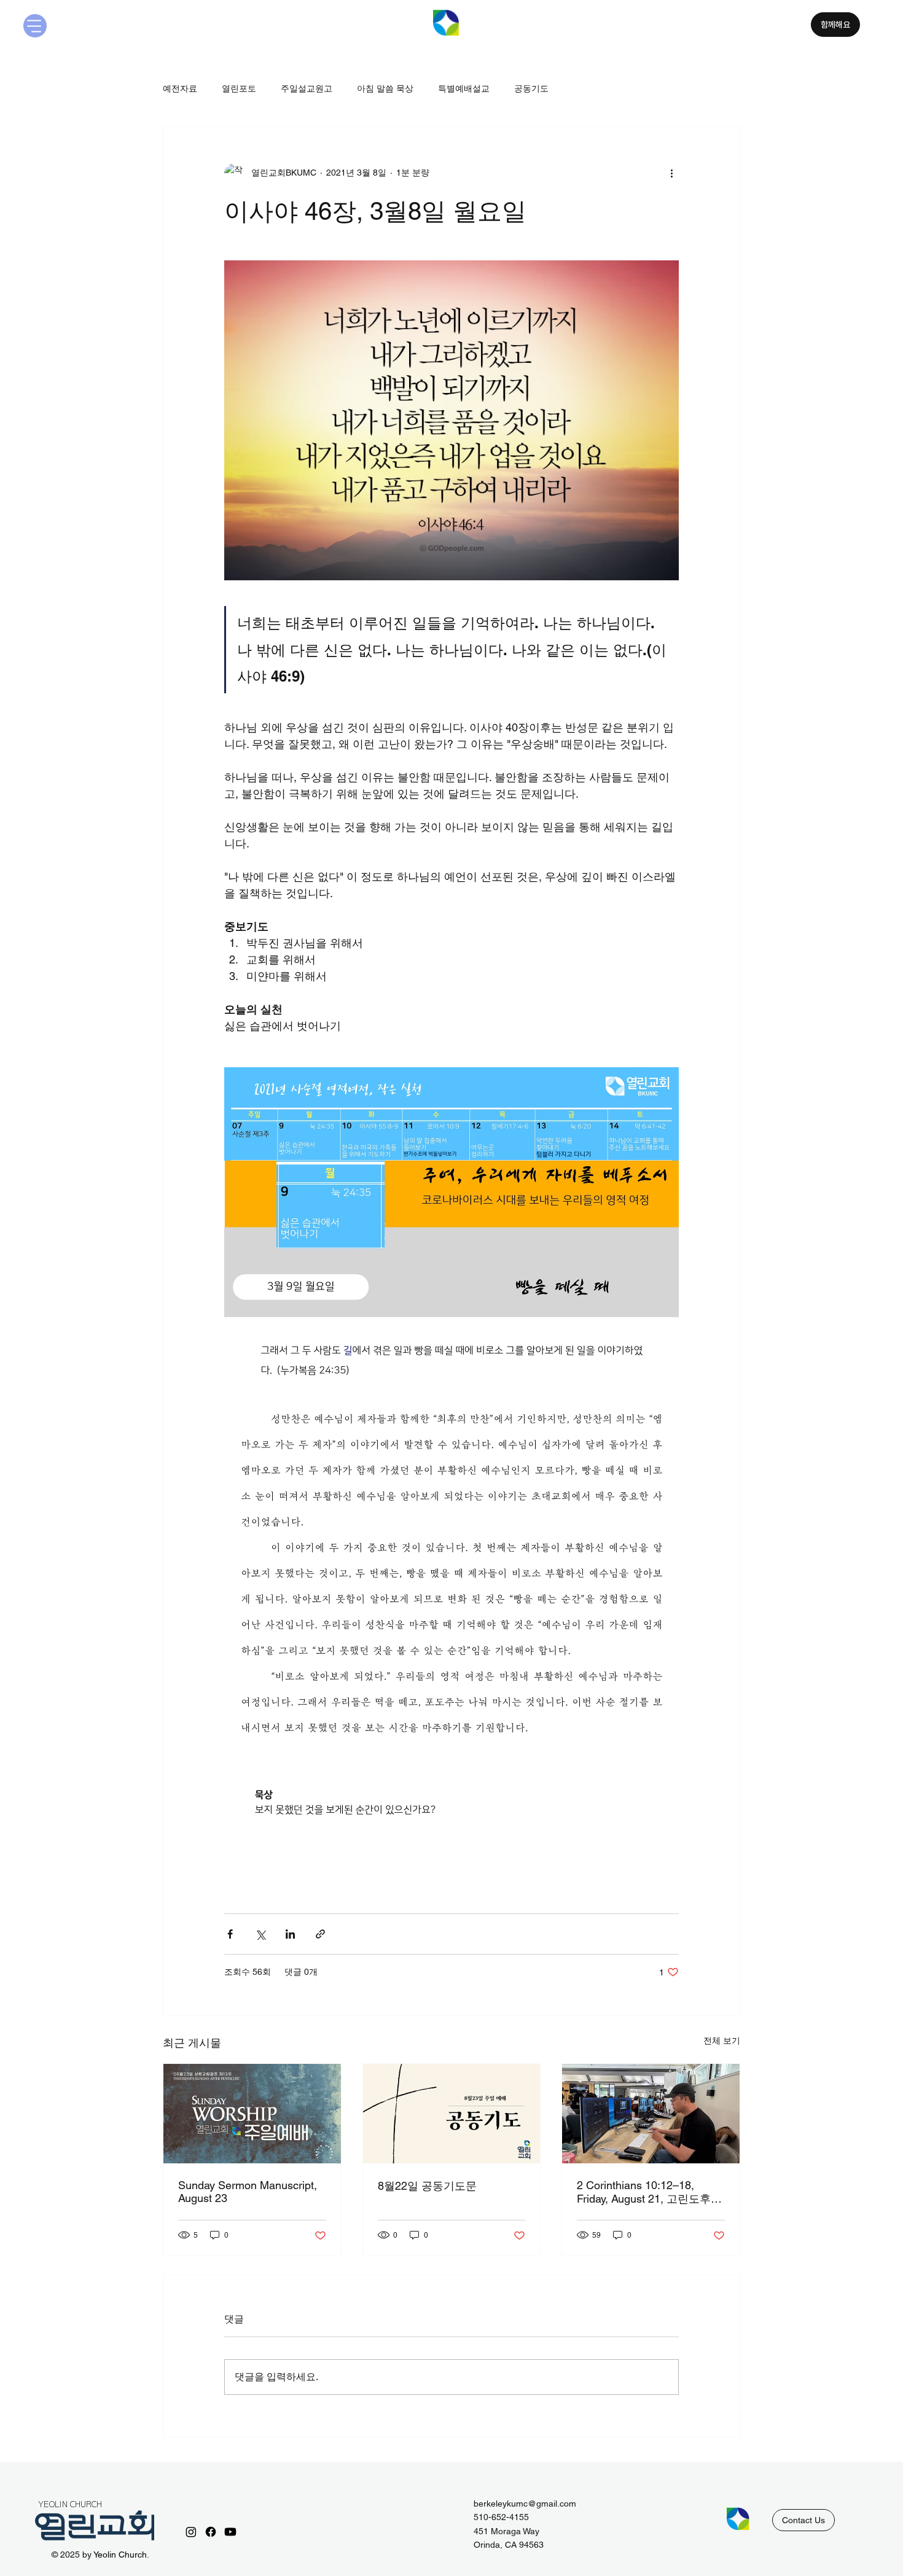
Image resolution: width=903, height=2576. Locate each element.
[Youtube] (230, 2532)
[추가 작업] (671, 173)
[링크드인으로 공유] (290, 1934)
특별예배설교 (464, 88)
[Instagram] (191, 2532)
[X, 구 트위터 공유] (260, 1934)
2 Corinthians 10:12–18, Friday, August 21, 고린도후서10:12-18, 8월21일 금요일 (649, 2193)
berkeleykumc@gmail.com (525, 2504)
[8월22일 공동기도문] (452, 2114)
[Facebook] (211, 2532)
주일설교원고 (307, 88)
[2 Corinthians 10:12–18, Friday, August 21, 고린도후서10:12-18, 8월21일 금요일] (651, 2114)
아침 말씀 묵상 (385, 88)
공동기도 (531, 88)
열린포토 (239, 88)
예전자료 (180, 88)
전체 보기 (722, 2041)
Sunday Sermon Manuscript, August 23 (248, 2192)
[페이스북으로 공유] (230, 1934)
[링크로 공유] (320, 1934)
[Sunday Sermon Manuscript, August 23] (252, 2114)
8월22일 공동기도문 (427, 2186)
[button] (803, 2520)
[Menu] (35, 26)
